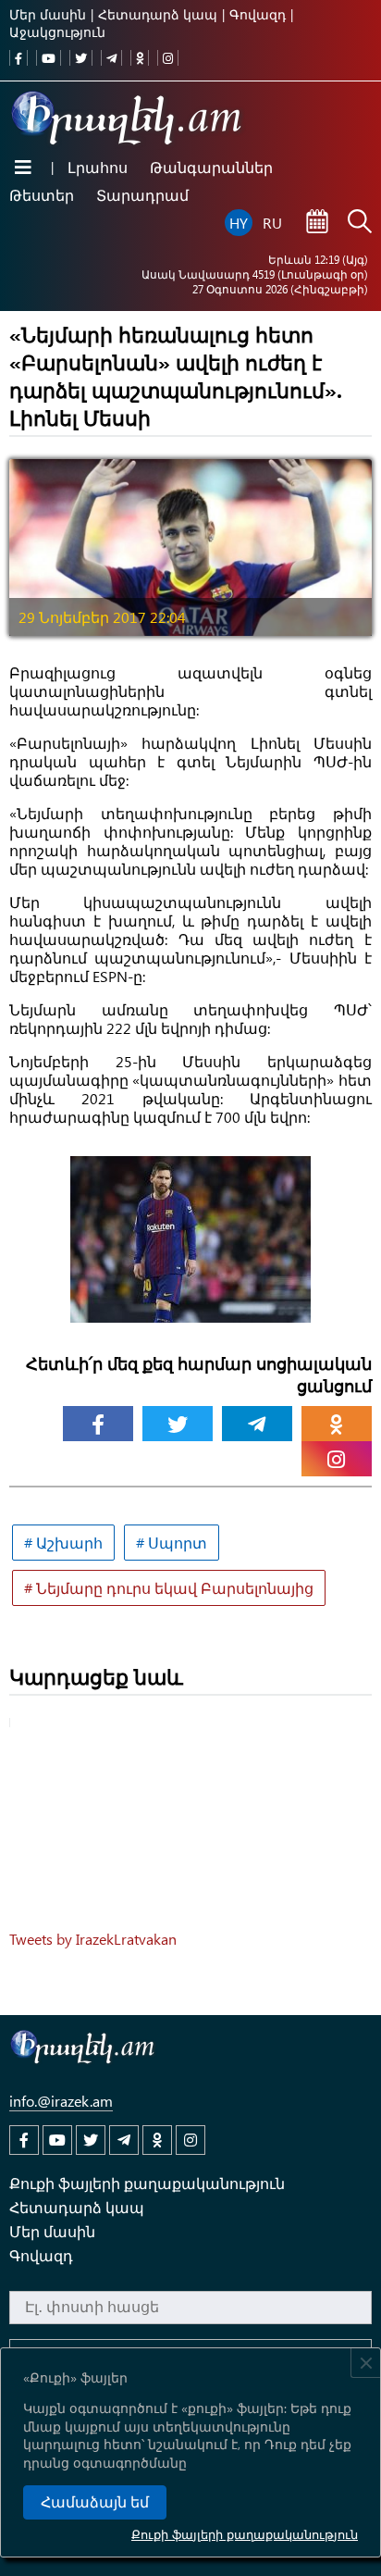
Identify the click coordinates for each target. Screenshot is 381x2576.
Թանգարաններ (211, 167)
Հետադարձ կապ (158, 14)
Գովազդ (258, 14)
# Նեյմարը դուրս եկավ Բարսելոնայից (169, 1588)
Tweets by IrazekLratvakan (93, 1939)
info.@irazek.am (61, 2101)
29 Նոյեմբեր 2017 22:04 (102, 617)
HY (239, 223)
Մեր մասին (48, 14)
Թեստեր (42, 195)
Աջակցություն (57, 32)
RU (272, 223)
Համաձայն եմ (95, 2502)
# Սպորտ (172, 1543)
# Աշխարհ (63, 1543)
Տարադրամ (142, 195)
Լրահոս (98, 167)
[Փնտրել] (360, 223)
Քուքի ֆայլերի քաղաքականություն (245, 2534)
